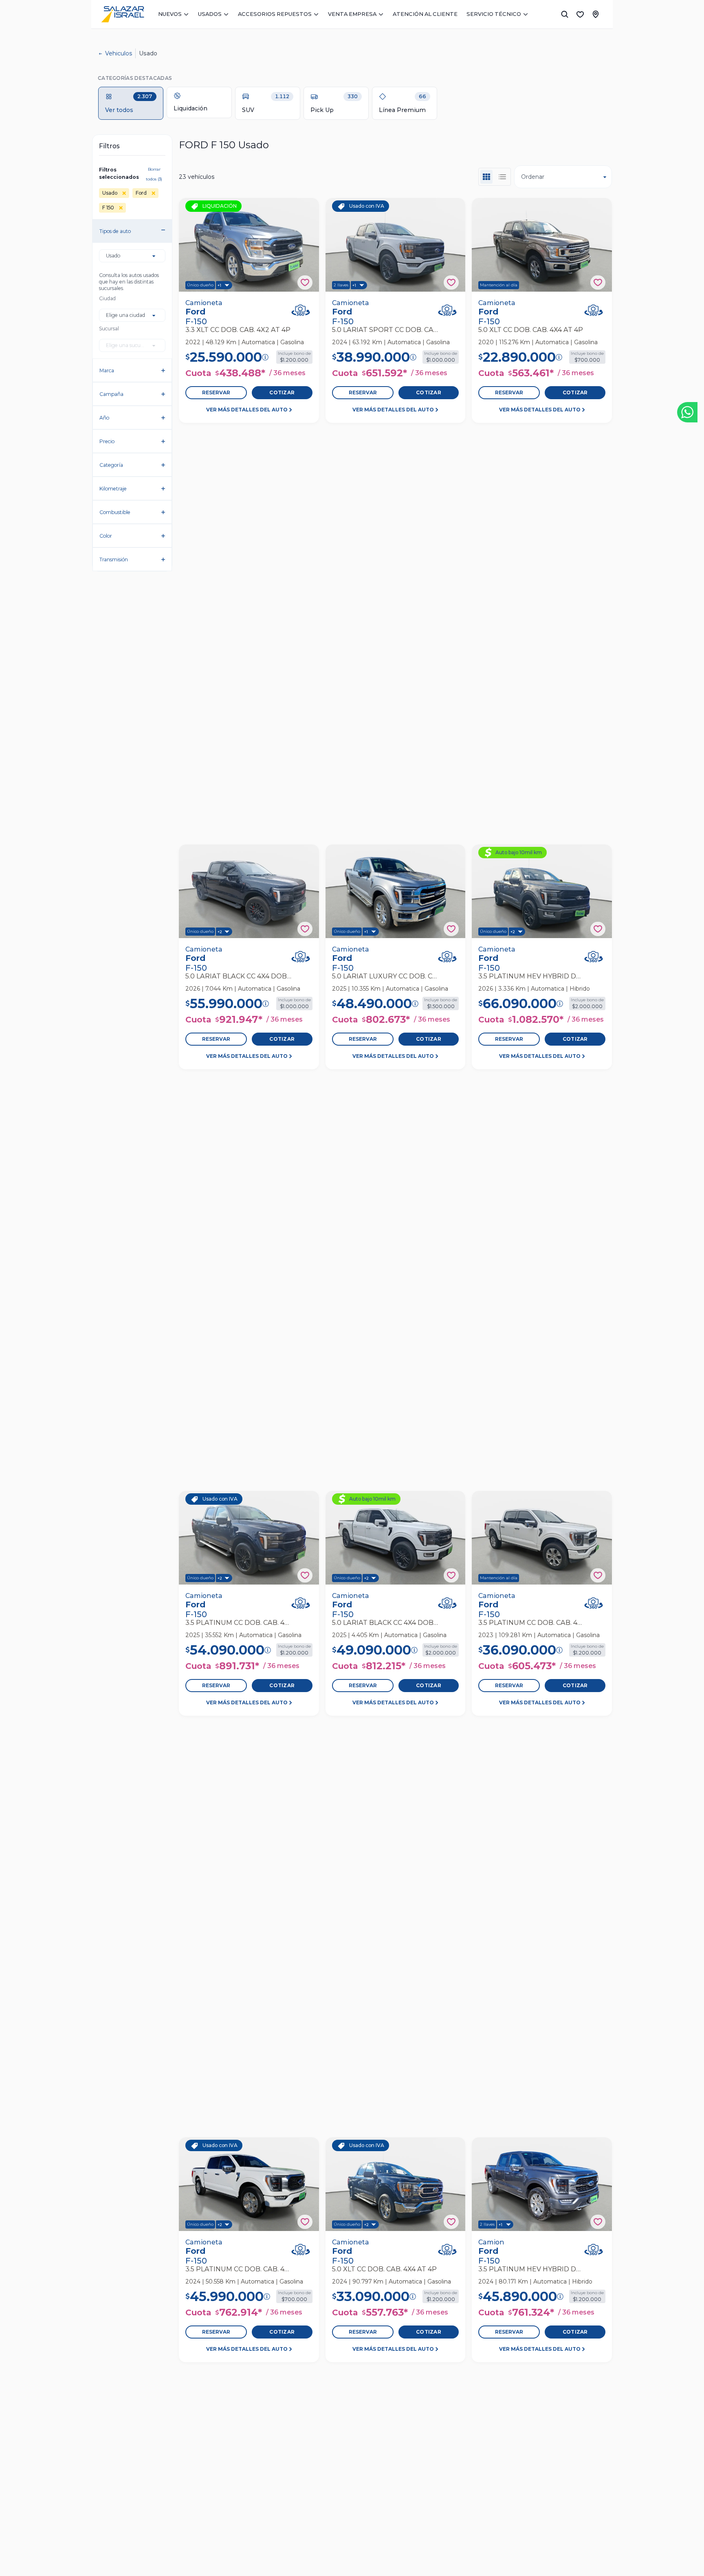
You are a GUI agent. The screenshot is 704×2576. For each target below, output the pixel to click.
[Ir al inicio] (123, 14)
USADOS (210, 14)
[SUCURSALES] (596, 14)
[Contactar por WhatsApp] (687, 412)
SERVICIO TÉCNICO (494, 14)
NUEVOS (170, 14)
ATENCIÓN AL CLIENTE (425, 14)
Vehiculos (119, 53)
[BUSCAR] (565, 14)
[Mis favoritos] (580, 14)
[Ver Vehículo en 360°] (301, 310)
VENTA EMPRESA (352, 14)
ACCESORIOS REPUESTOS (275, 14)
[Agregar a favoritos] (305, 282)
